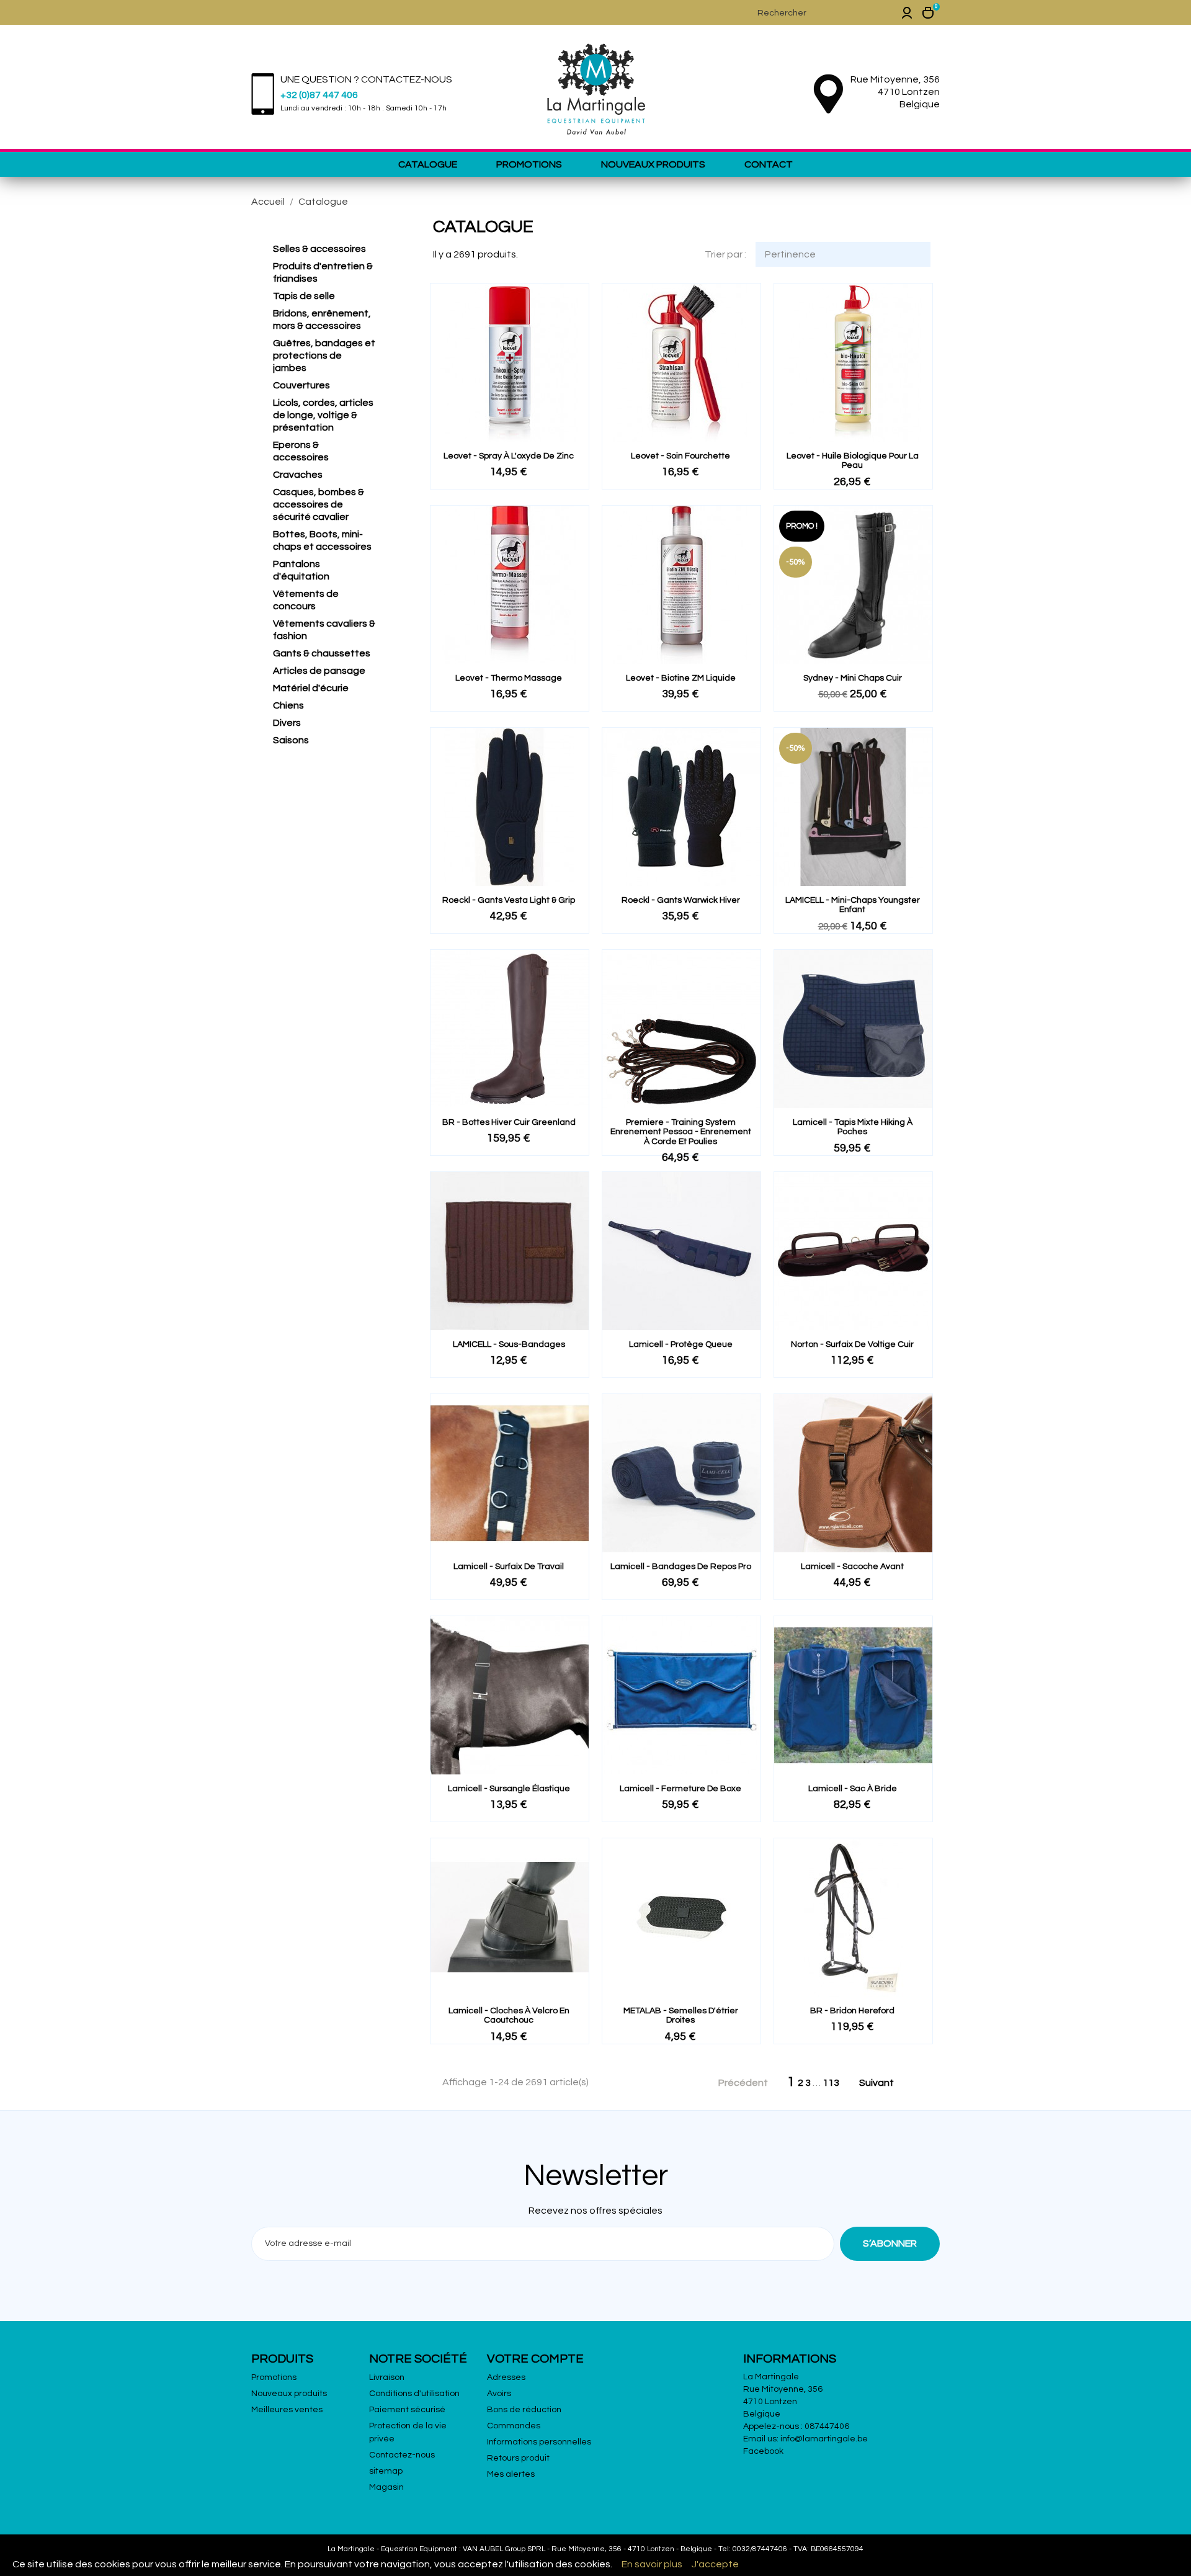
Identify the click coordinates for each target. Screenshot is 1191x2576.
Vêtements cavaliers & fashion (324, 630)
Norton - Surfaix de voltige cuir (852, 1344)
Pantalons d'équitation (301, 570)
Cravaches (298, 475)
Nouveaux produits (653, 164)
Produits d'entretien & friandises (323, 272)
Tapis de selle (304, 296)
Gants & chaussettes (322, 653)
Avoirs (499, 2394)
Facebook (763, 2451)
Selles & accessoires (319, 249)
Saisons (291, 740)
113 (831, 2083)
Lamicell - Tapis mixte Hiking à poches (853, 1127)
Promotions (529, 164)
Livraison (387, 2377)
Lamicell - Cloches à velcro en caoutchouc (509, 2015)
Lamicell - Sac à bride (853, 1789)
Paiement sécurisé (407, 2410)
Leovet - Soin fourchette (680, 456)
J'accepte (715, 2564)
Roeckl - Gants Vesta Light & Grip (509, 900)
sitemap (386, 2471)
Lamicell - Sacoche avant (852, 1567)
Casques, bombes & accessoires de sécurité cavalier (319, 504)
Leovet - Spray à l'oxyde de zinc (509, 456)
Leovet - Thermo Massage (509, 678)
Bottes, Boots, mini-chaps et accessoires (322, 540)
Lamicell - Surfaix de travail (509, 1567)
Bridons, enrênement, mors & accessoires (322, 320)
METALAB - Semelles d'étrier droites (681, 2015)
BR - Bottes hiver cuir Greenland (509, 1122)
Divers (287, 723)
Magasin (386, 2487)
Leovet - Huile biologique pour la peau (853, 461)
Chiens (288, 705)
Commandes (514, 2426)
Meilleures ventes (287, 2410)
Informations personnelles (539, 2442)
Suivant (883, 2083)
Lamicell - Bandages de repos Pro (681, 1567)
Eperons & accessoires (301, 451)
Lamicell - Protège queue (681, 1344)
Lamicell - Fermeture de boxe (680, 1789)
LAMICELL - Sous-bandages (509, 1344)
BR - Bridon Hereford (852, 2011)
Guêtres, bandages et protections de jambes (324, 356)
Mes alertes (511, 2474)
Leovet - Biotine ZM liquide (681, 678)
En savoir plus (652, 2564)
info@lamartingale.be (824, 2439)
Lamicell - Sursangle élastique (509, 1789)
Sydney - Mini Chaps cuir (853, 678)
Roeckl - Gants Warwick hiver (681, 900)
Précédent (736, 2083)
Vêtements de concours (306, 600)
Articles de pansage (319, 671)
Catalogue (428, 164)
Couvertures (301, 385)
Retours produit (518, 2458)
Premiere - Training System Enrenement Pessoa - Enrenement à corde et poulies (681, 1132)
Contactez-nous (402, 2455)
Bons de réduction (524, 2410)
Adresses (506, 2377)
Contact (769, 164)
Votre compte (535, 2359)
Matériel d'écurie (311, 688)
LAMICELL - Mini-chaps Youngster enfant (853, 905)
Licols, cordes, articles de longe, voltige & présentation (323, 415)
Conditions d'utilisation (414, 2394)
